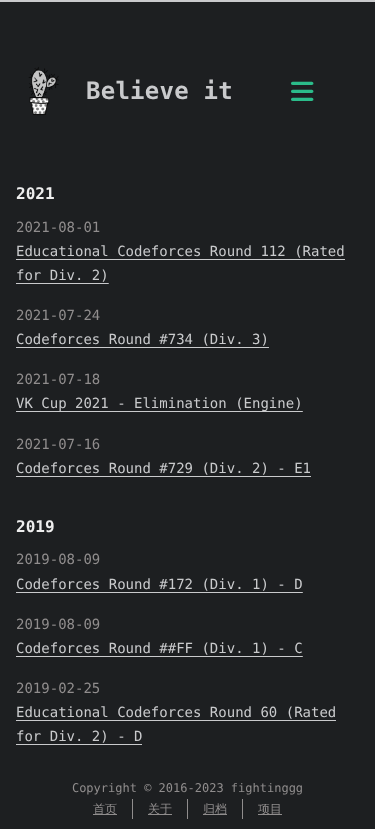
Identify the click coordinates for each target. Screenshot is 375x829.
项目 (270, 809)
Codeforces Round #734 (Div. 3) (142, 340)
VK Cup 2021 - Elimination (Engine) (159, 404)
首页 (105, 809)
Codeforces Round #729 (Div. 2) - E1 (163, 469)
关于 (160, 809)
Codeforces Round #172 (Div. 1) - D (159, 585)
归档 (215, 809)
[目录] (302, 97)
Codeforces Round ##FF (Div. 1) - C (159, 649)
